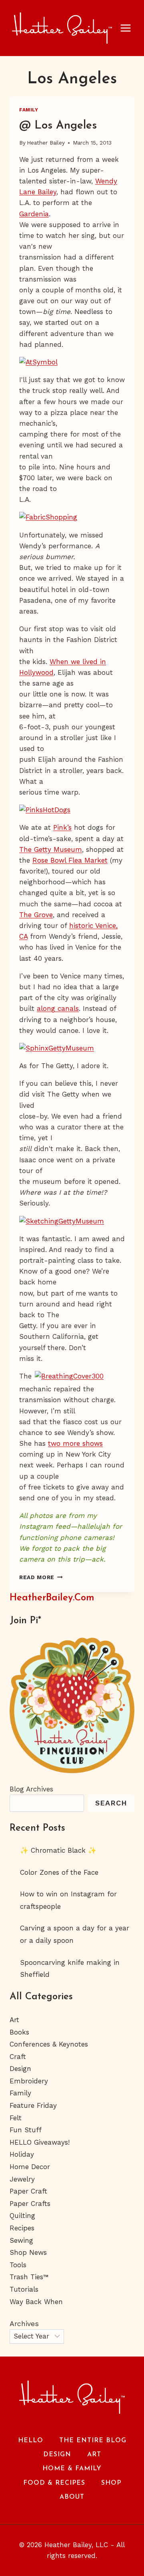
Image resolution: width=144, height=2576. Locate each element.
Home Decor (30, 2167)
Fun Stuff (26, 2130)
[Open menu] (130, 28)
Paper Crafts (30, 2204)
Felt (16, 2118)
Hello (31, 2441)
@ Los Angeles (58, 126)
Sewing (21, 2240)
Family (29, 110)
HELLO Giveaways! (40, 2142)
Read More (41, 1577)
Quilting (22, 2216)
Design (20, 2069)
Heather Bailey (46, 143)
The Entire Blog (93, 2441)
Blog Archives (31, 1789)
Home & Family (72, 2469)
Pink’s (62, 827)
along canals (58, 1008)
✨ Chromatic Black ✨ (58, 1850)
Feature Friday (33, 2105)
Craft (18, 2057)
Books (19, 2032)
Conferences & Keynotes (49, 2044)
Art (14, 2020)
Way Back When (36, 2302)
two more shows (75, 1443)
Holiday (22, 2154)
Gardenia (34, 214)
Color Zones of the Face (59, 1872)
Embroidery (29, 2081)
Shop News (28, 2252)
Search (111, 1803)
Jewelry (22, 2179)
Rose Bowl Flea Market (70, 860)
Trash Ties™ (29, 2277)
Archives (24, 2324)
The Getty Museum (51, 849)
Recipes (22, 2228)
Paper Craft (28, 2191)
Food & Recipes (54, 2483)
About (72, 2497)
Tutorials (24, 2289)
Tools (18, 2265)
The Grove (36, 915)
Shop (111, 2483)
